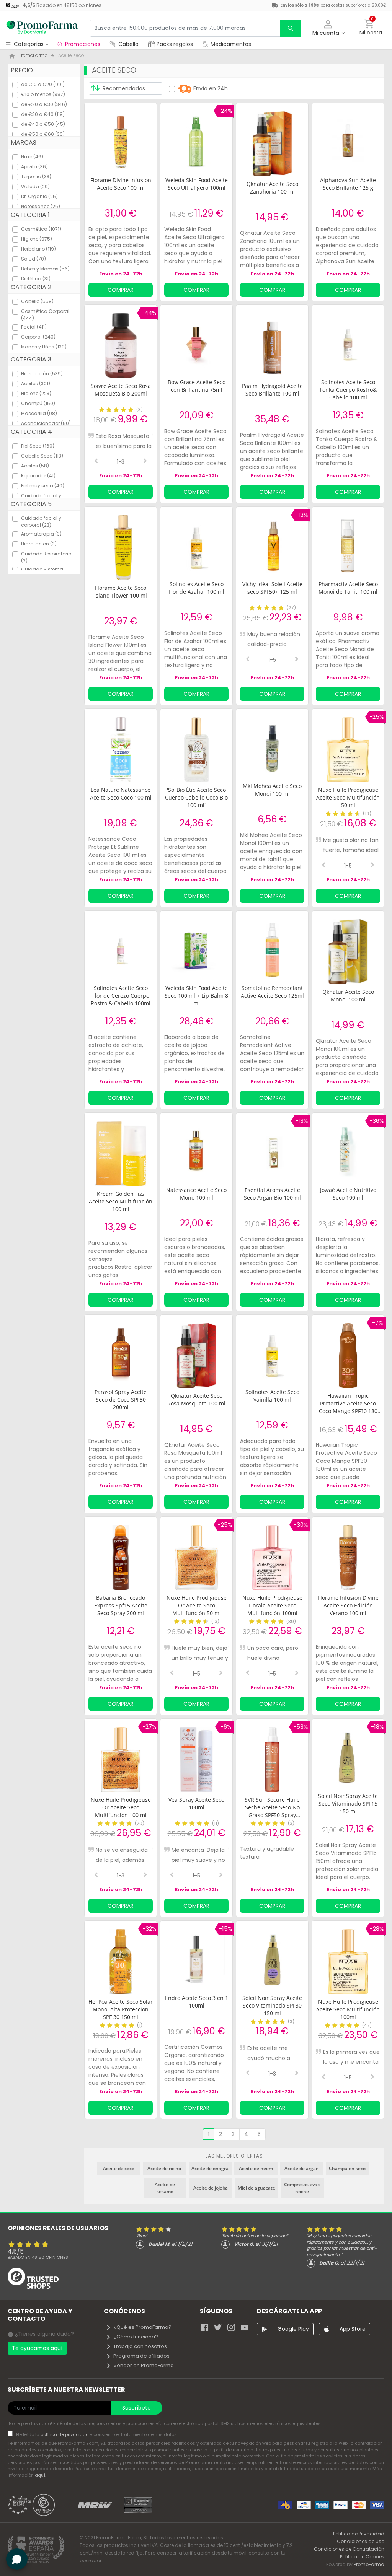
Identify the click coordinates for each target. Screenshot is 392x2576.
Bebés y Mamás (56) (45, 269)
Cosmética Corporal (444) (45, 315)
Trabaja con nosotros (140, 2346)
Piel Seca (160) (38, 446)
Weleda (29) (35, 186)
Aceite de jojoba (211, 2188)
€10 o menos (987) (43, 94)
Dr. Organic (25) (39, 196)
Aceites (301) (36, 383)
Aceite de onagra (210, 2168)
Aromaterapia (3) (41, 534)
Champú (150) (38, 403)
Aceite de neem (256, 2168)
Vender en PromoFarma (144, 2365)
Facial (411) (34, 327)
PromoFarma (369, 2564)
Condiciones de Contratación (349, 2549)
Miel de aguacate (256, 2188)
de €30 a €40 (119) (43, 114)
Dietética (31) (36, 279)
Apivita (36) (34, 167)
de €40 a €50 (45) (43, 124)
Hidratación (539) (42, 374)
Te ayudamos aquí (37, 2348)
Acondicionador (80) (46, 423)
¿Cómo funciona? (136, 2337)
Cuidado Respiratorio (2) (46, 557)
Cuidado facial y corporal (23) (41, 522)
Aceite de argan (302, 2168)
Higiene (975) (37, 239)
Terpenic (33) (36, 177)
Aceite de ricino (164, 2168)
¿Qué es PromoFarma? (142, 2327)
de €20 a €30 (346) (44, 104)
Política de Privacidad (359, 2534)
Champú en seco (347, 2168)
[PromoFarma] (42, 28)
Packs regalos (175, 44)
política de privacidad (65, 2434)
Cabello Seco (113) (42, 456)
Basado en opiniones (38, 2257)
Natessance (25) (41, 206)
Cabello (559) (37, 301)
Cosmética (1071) (41, 229)
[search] (291, 28)
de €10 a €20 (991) (43, 84)
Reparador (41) (38, 476)
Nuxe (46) (32, 157)
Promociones (83, 44)
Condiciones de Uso (361, 2541)
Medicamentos (230, 44)
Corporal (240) (38, 337)
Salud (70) (33, 259)
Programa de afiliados (141, 2356)
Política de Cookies (362, 2557)
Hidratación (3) (39, 544)
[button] (328, 28)
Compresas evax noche (302, 2188)
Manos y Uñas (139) (44, 347)
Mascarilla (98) (39, 413)
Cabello (128, 44)
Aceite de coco (119, 2168)
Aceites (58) (35, 466)
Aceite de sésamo (165, 2188)
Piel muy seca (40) (43, 486)
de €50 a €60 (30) (43, 134)
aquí (40, 2475)
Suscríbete (136, 2408)
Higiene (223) (36, 393)
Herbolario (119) (38, 249)
